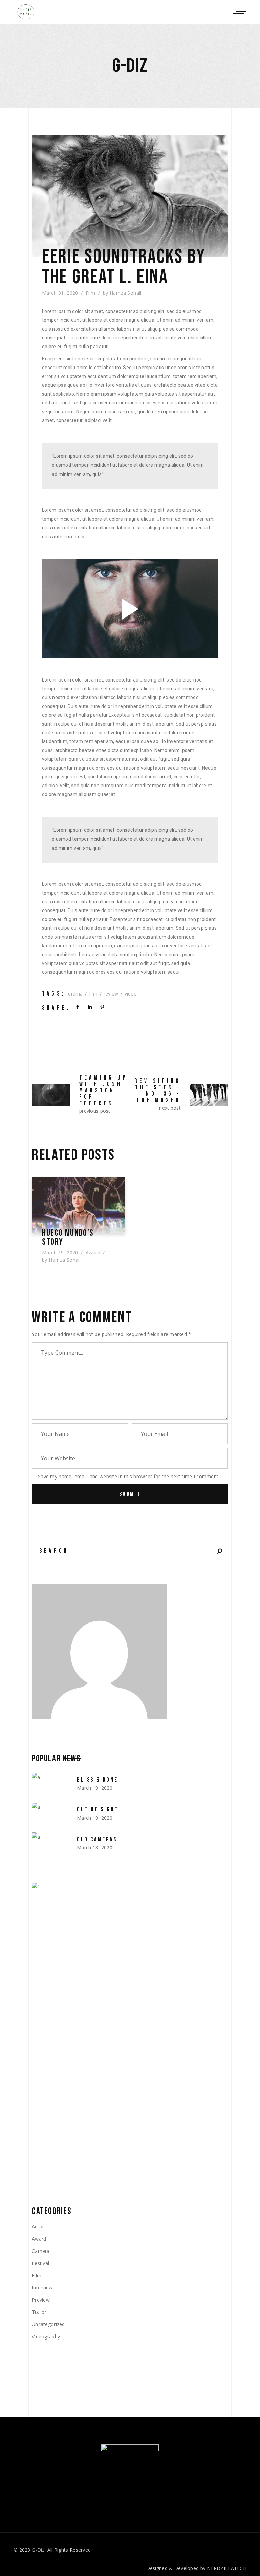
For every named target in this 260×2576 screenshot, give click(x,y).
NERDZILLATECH (227, 2568)
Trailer (39, 2312)
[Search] (220, 1551)
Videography (46, 2336)
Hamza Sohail (126, 293)
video (131, 994)
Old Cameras (97, 1839)
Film (91, 293)
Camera (41, 2251)
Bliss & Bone (97, 1780)
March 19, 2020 (60, 1252)
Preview (41, 2300)
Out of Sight (98, 1810)
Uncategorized (48, 2324)
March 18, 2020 (95, 1848)
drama (75, 994)
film (93, 994)
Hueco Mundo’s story (68, 1238)
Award (93, 1252)
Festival (40, 2263)
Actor (38, 2227)
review (111, 994)
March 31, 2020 (60, 293)
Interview (42, 2288)
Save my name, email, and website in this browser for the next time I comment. (129, 1476)
